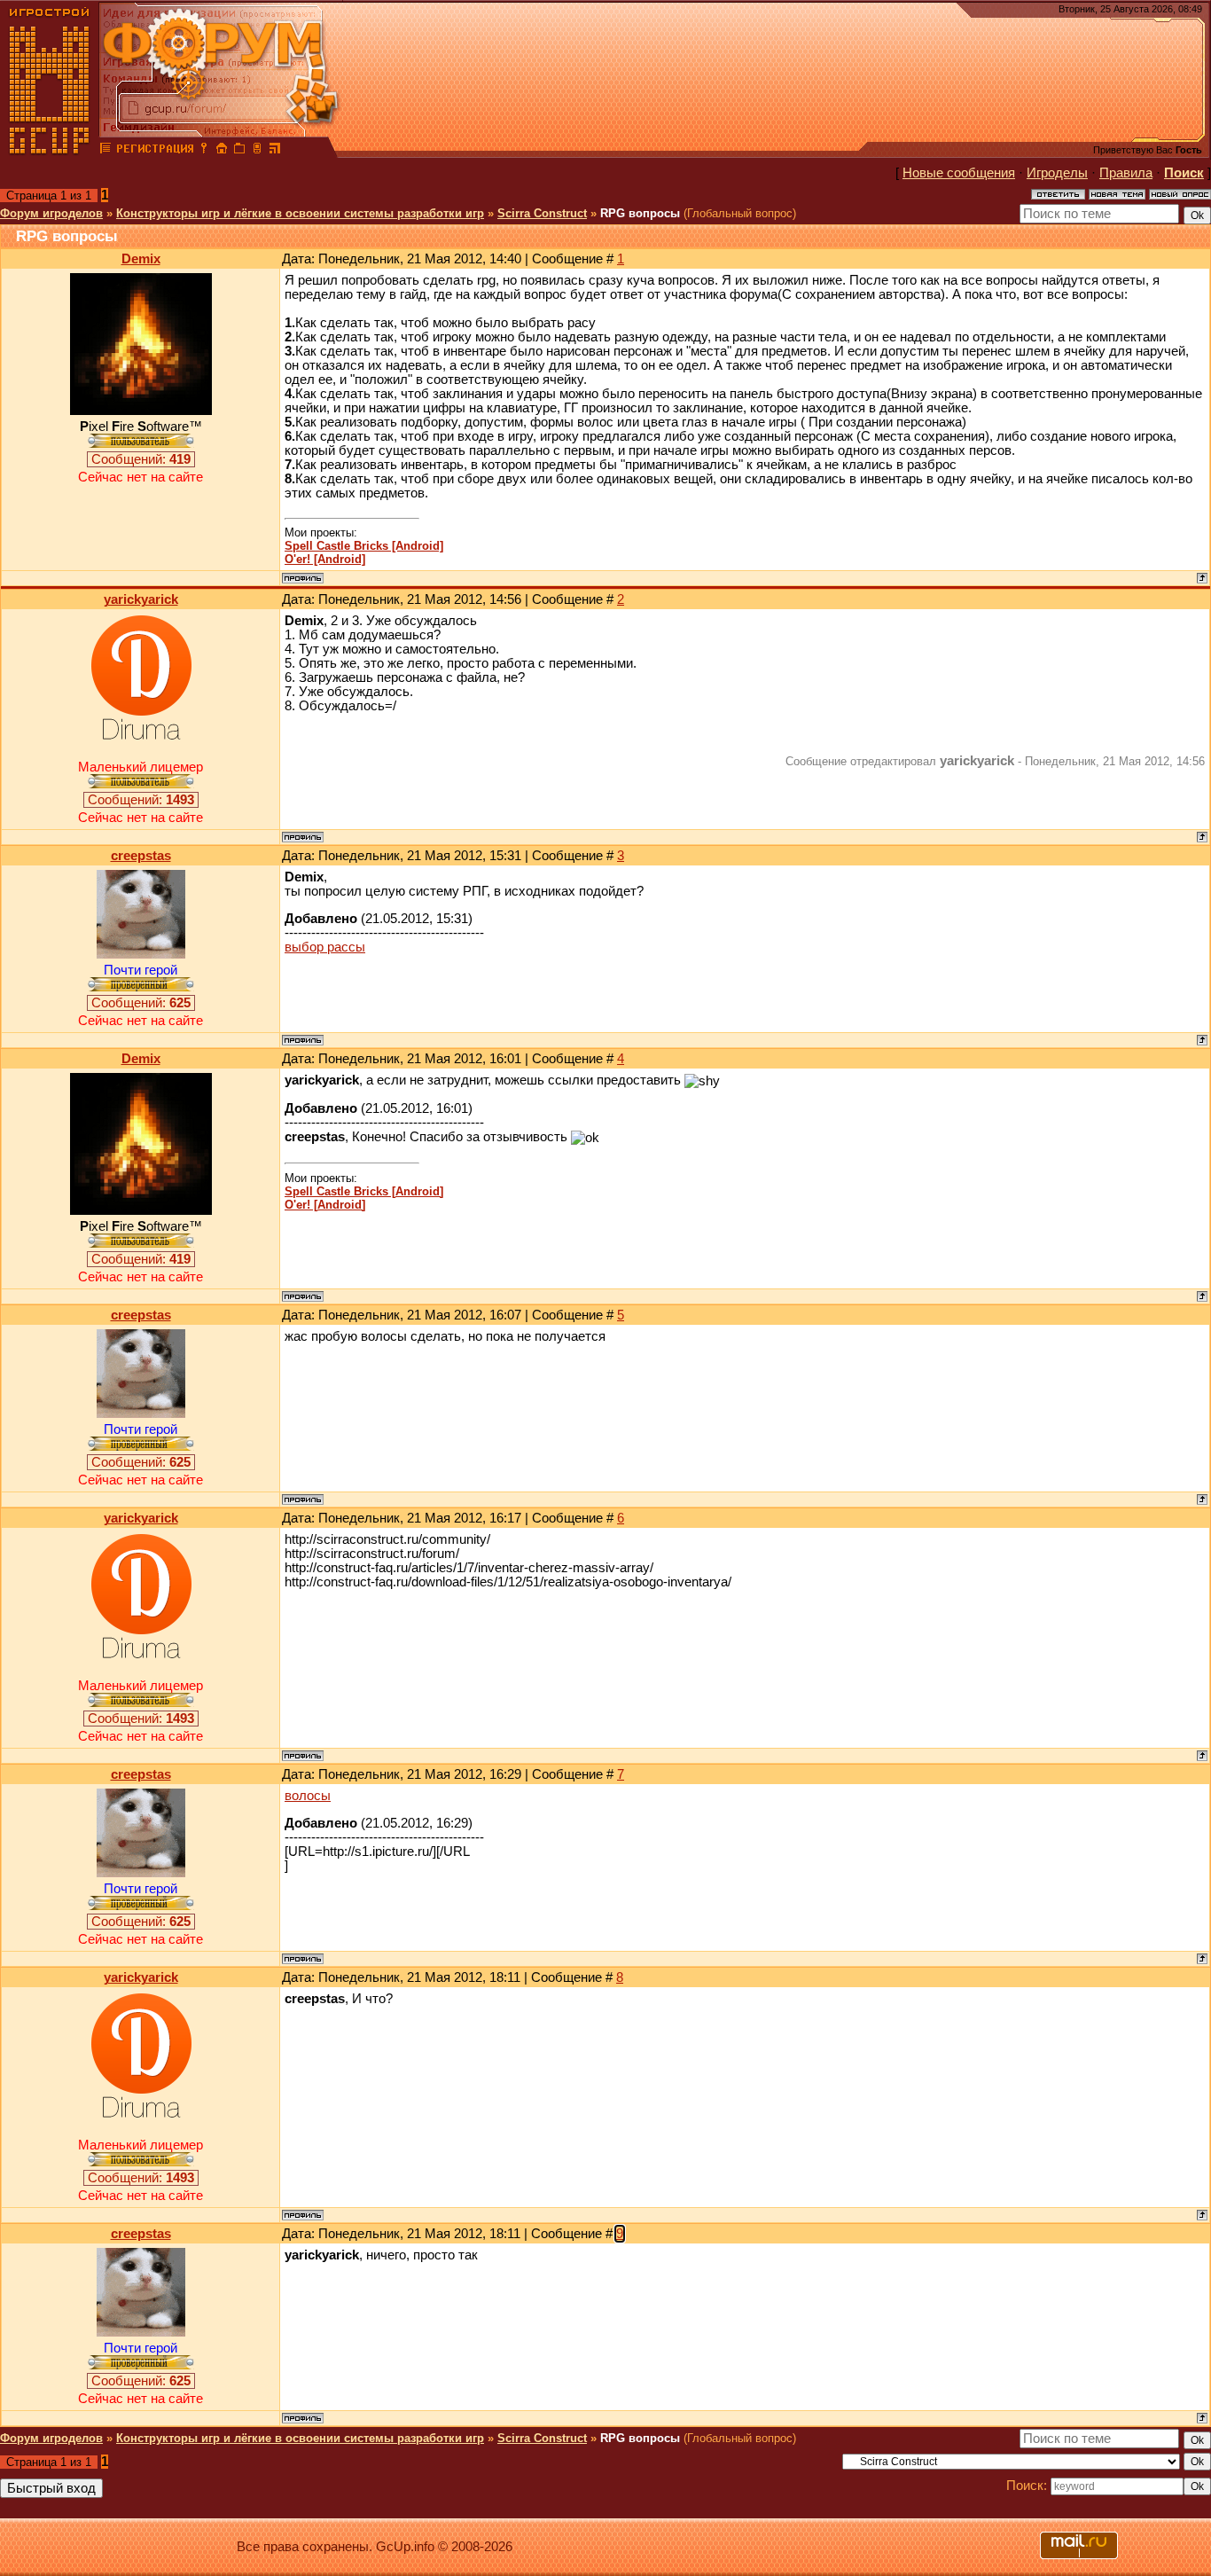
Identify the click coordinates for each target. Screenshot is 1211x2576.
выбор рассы (325, 947)
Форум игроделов (51, 213)
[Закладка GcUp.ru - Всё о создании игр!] (239, 151)
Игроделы (1057, 173)
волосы (308, 1796)
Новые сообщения (959, 173)
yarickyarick (141, 599)
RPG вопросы (640, 213)
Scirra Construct (542, 213)
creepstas (141, 856)
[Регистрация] (155, 151)
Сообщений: (141, 459)
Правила (1126, 173)
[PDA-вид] (257, 151)
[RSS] (275, 151)
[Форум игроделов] (105, 151)
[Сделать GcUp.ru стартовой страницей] (222, 151)
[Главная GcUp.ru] (50, 151)
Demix (141, 259)
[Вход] (204, 151)
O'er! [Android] (325, 559)
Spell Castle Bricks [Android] (364, 546)
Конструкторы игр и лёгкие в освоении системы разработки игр (300, 213)
